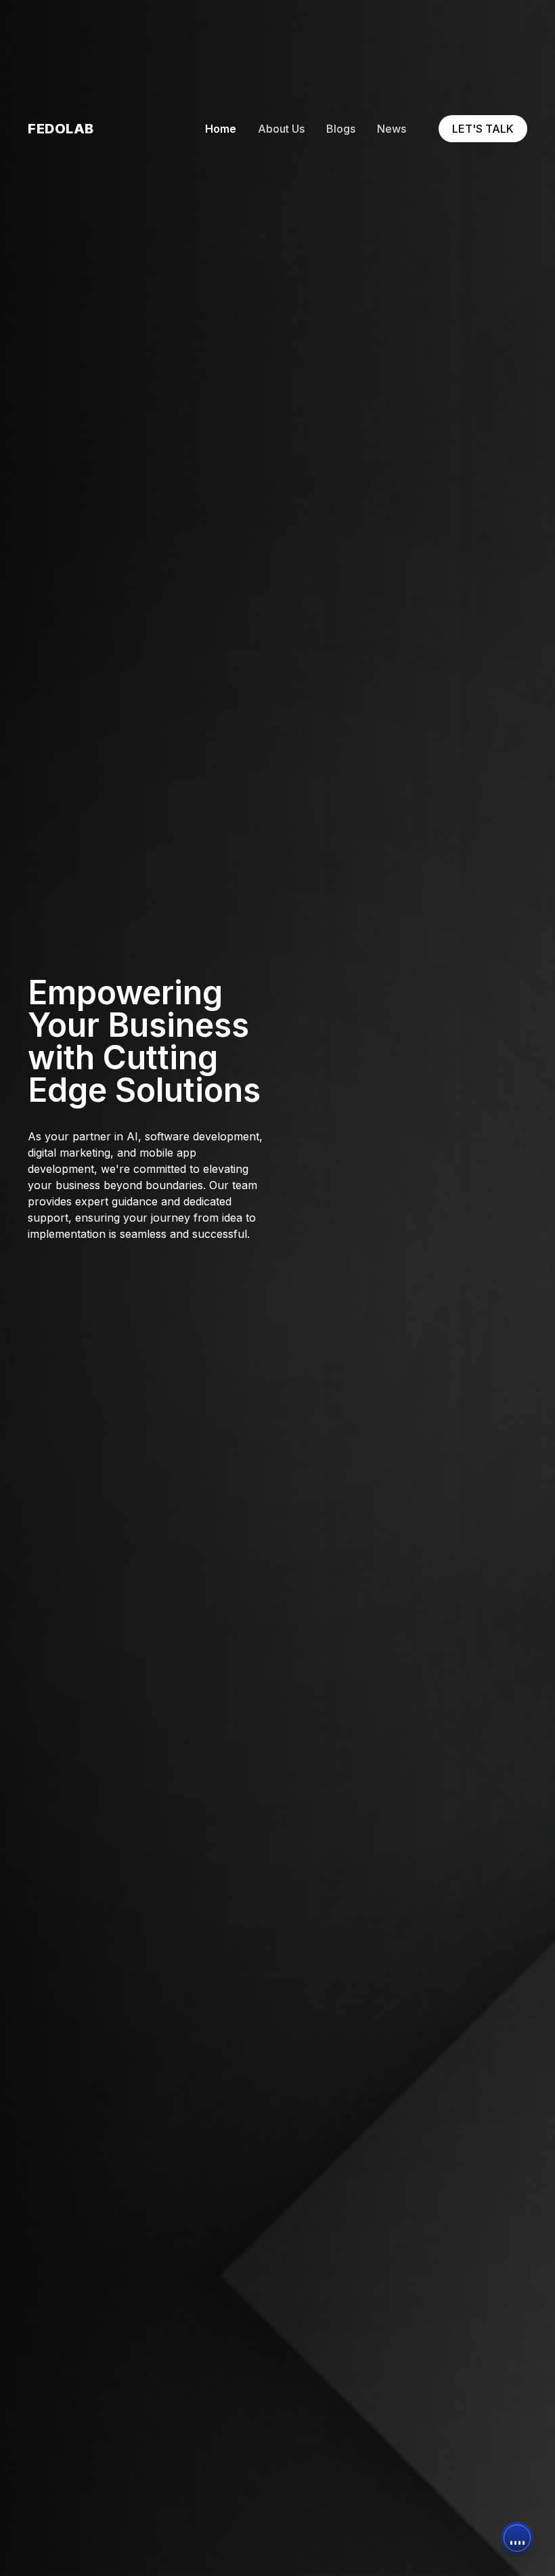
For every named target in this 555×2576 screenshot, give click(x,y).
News (392, 129)
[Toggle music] (517, 2538)
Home (221, 129)
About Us (281, 129)
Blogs (341, 129)
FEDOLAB (61, 129)
